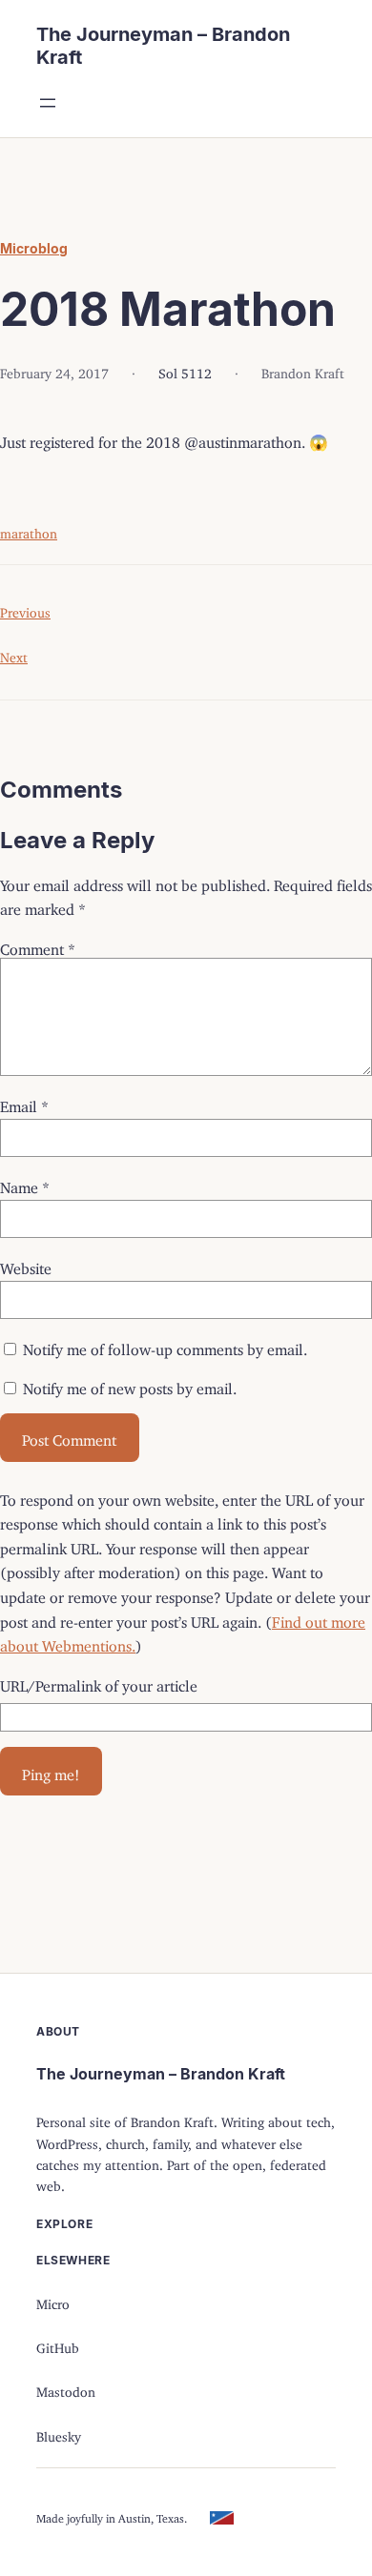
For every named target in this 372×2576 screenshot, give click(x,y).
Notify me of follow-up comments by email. (165, 1346)
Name (25, 1184)
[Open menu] (48, 103)
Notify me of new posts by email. (130, 1385)
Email (24, 1103)
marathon (29, 530)
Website (26, 1265)
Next (14, 654)
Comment (38, 945)
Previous (25, 609)
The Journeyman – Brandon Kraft (161, 2074)
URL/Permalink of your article (99, 1682)
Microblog (34, 248)
